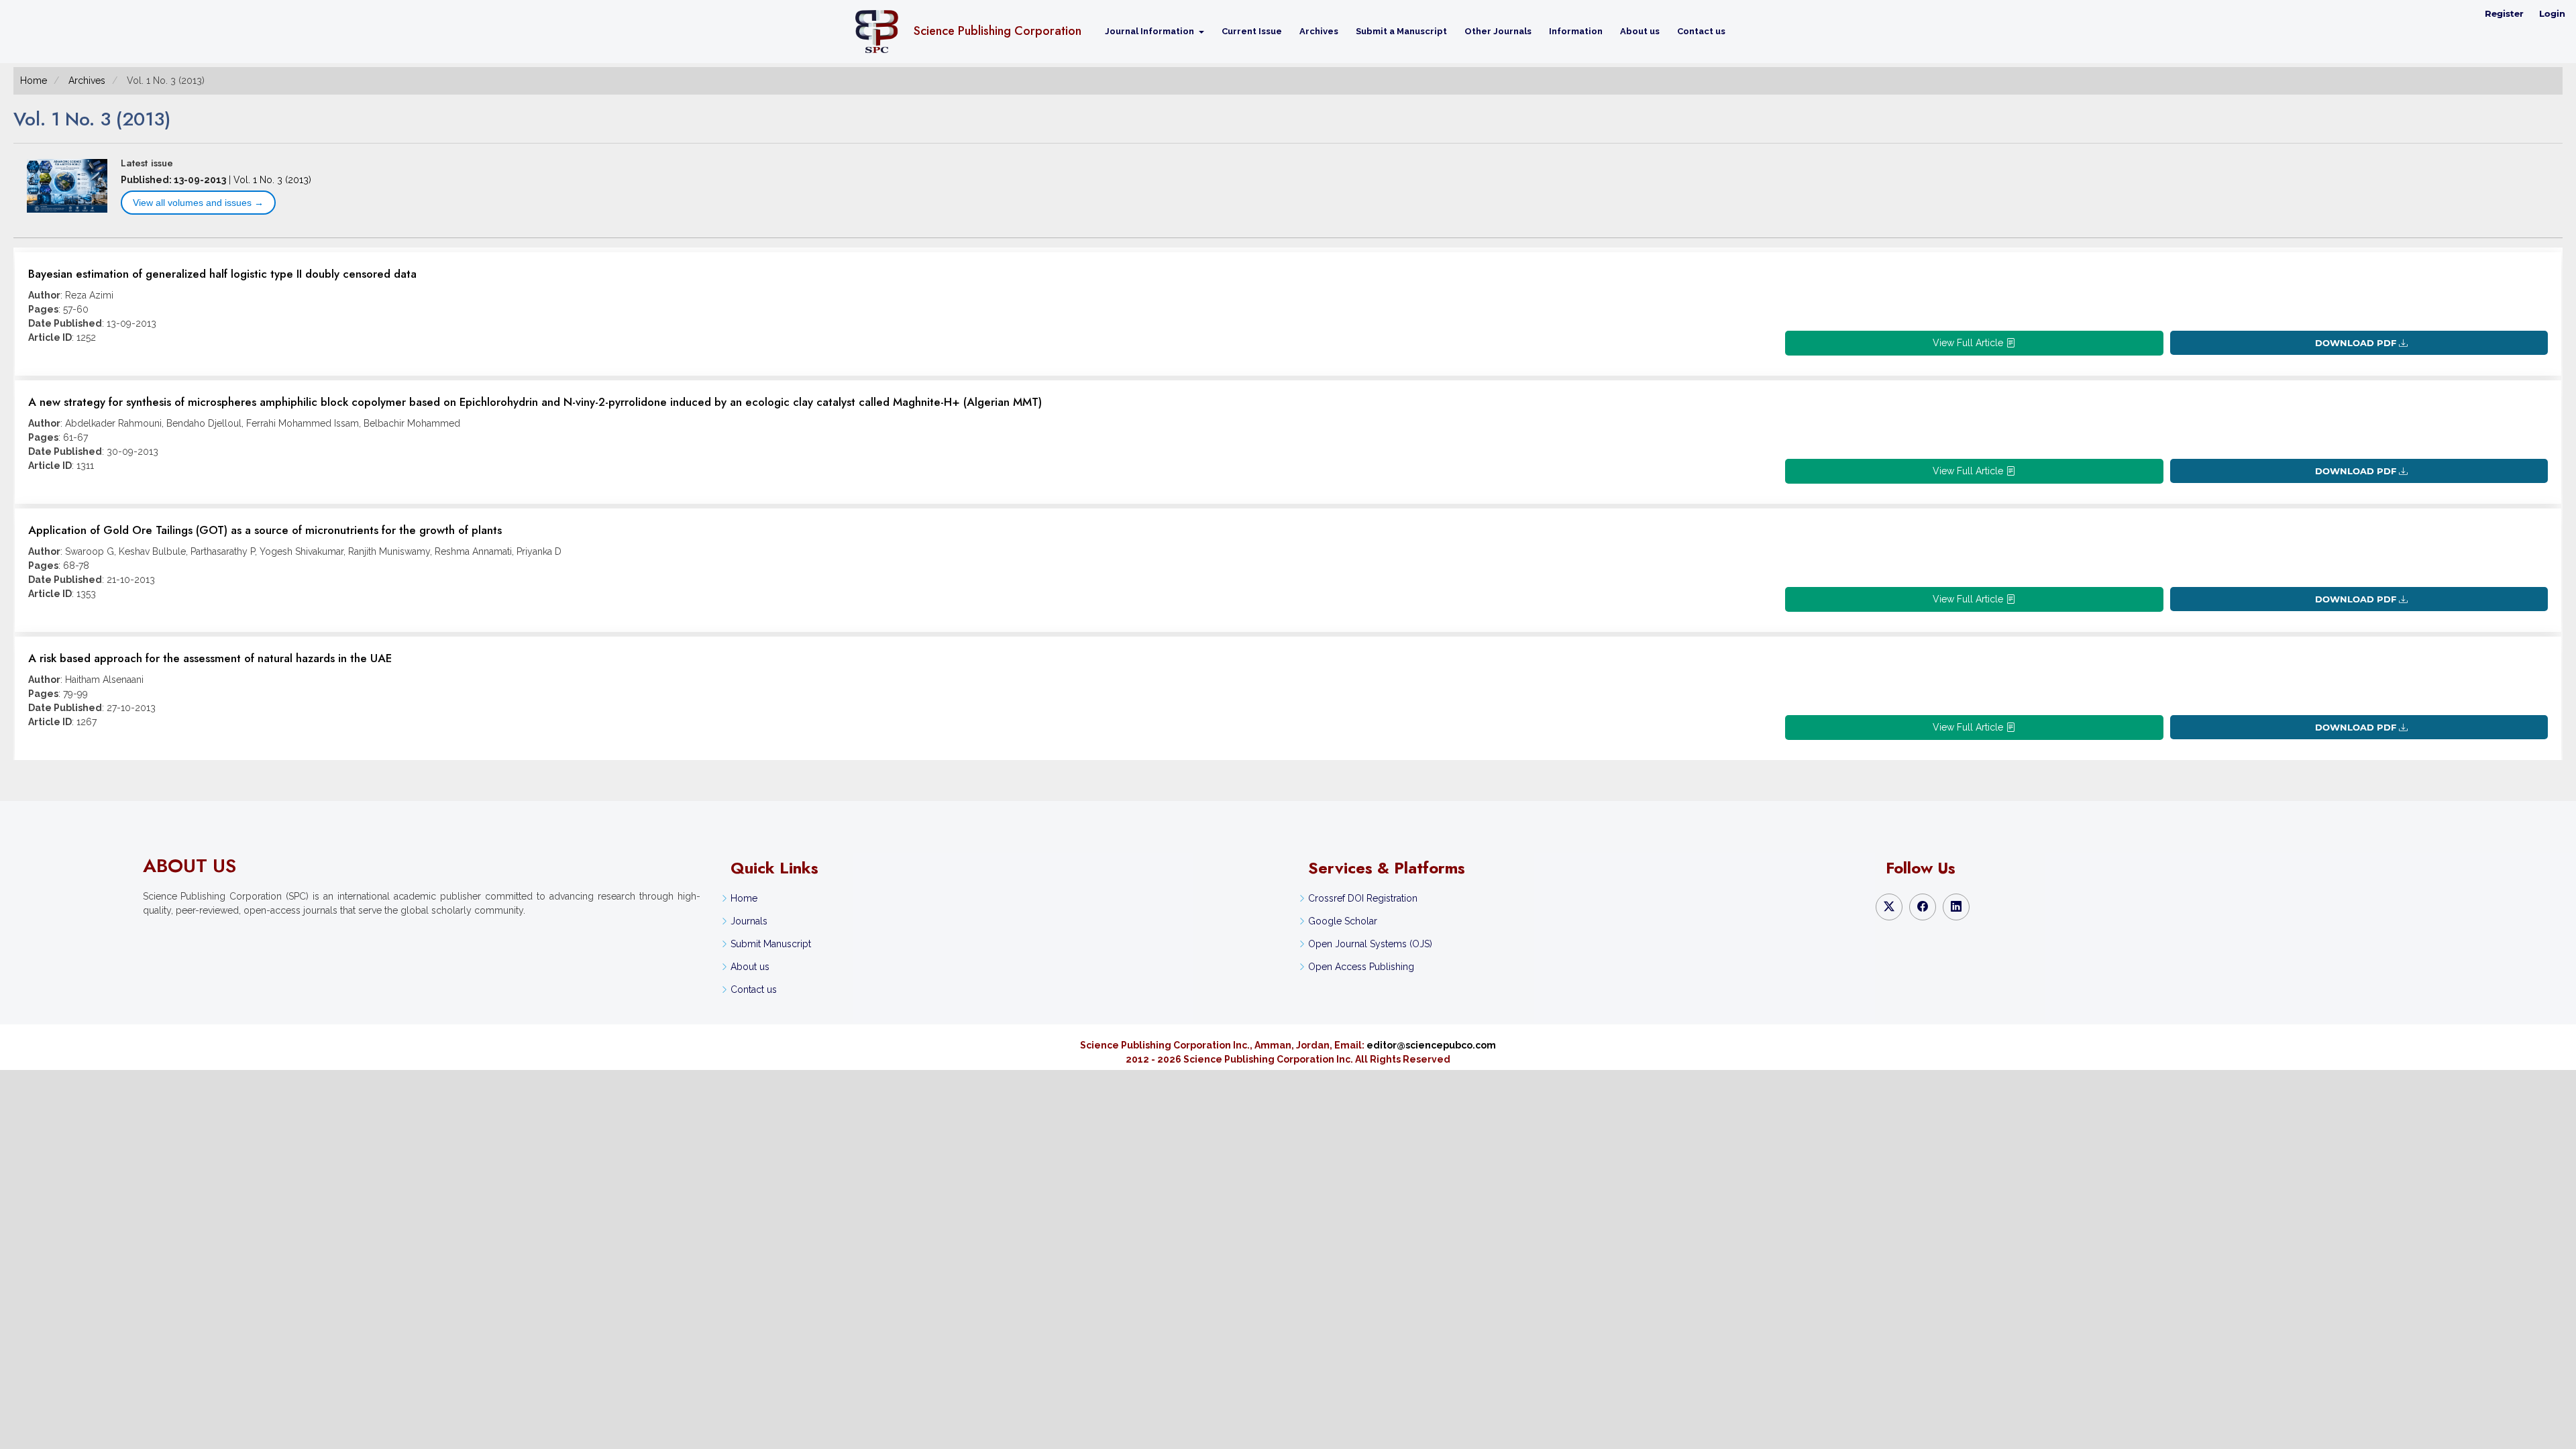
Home (34, 80)
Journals (749, 921)
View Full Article (1969, 343)
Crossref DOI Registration (1363, 898)
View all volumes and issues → (198, 203)
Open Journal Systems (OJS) (1370, 944)
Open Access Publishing (1361, 967)
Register (2504, 13)
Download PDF (2356, 343)
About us (1640, 31)
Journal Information (1150, 31)
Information (1576, 31)
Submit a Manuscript (1401, 31)
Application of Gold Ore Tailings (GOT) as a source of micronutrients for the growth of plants (265, 530)
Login (2552, 13)
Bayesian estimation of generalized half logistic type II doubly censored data (222, 274)
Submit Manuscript (771, 944)
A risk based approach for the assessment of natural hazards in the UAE (210, 658)
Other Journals (1498, 31)
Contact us (1701, 31)
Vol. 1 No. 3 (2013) (272, 180)
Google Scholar (1343, 921)
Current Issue (1252, 31)
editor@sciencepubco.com (1431, 1045)
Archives (1319, 31)
